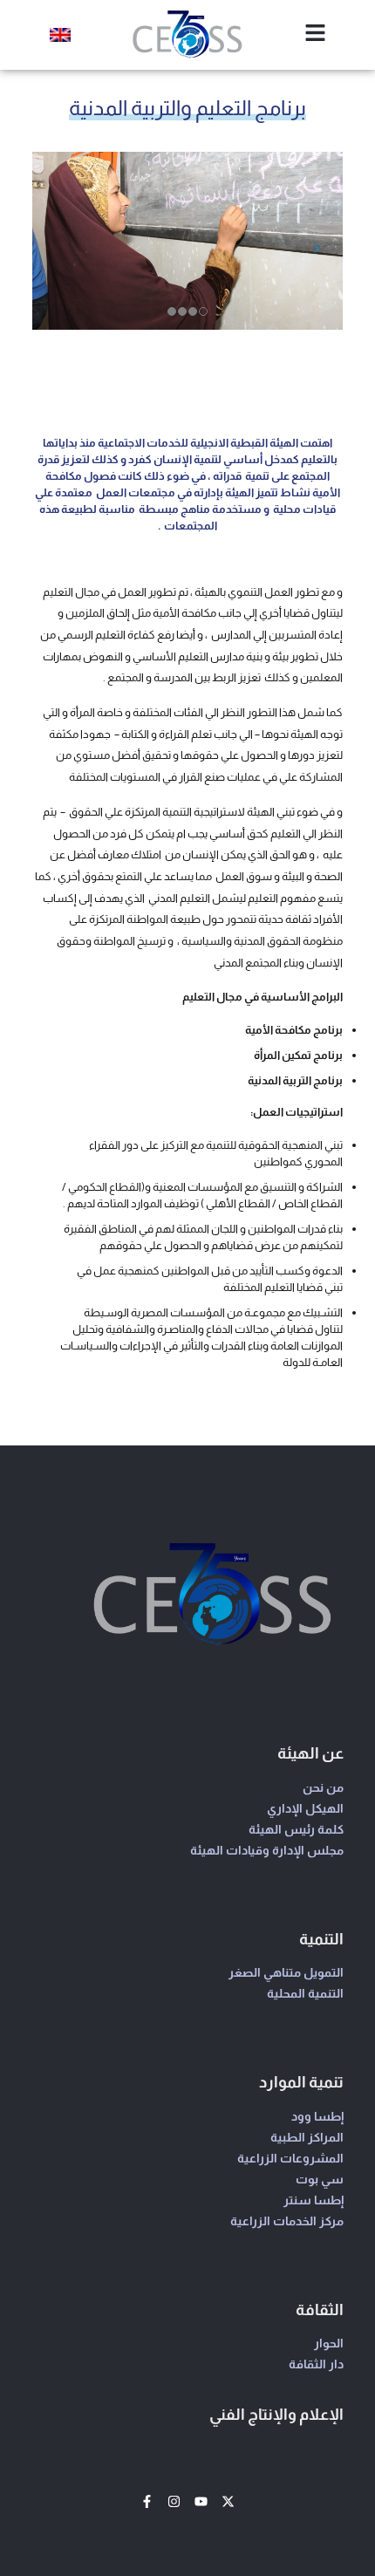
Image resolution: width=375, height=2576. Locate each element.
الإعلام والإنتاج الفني (276, 2415)
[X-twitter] (228, 2501)
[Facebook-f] (147, 2501)
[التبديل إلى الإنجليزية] (60, 35)
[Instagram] (174, 2501)
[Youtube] (201, 2501)
